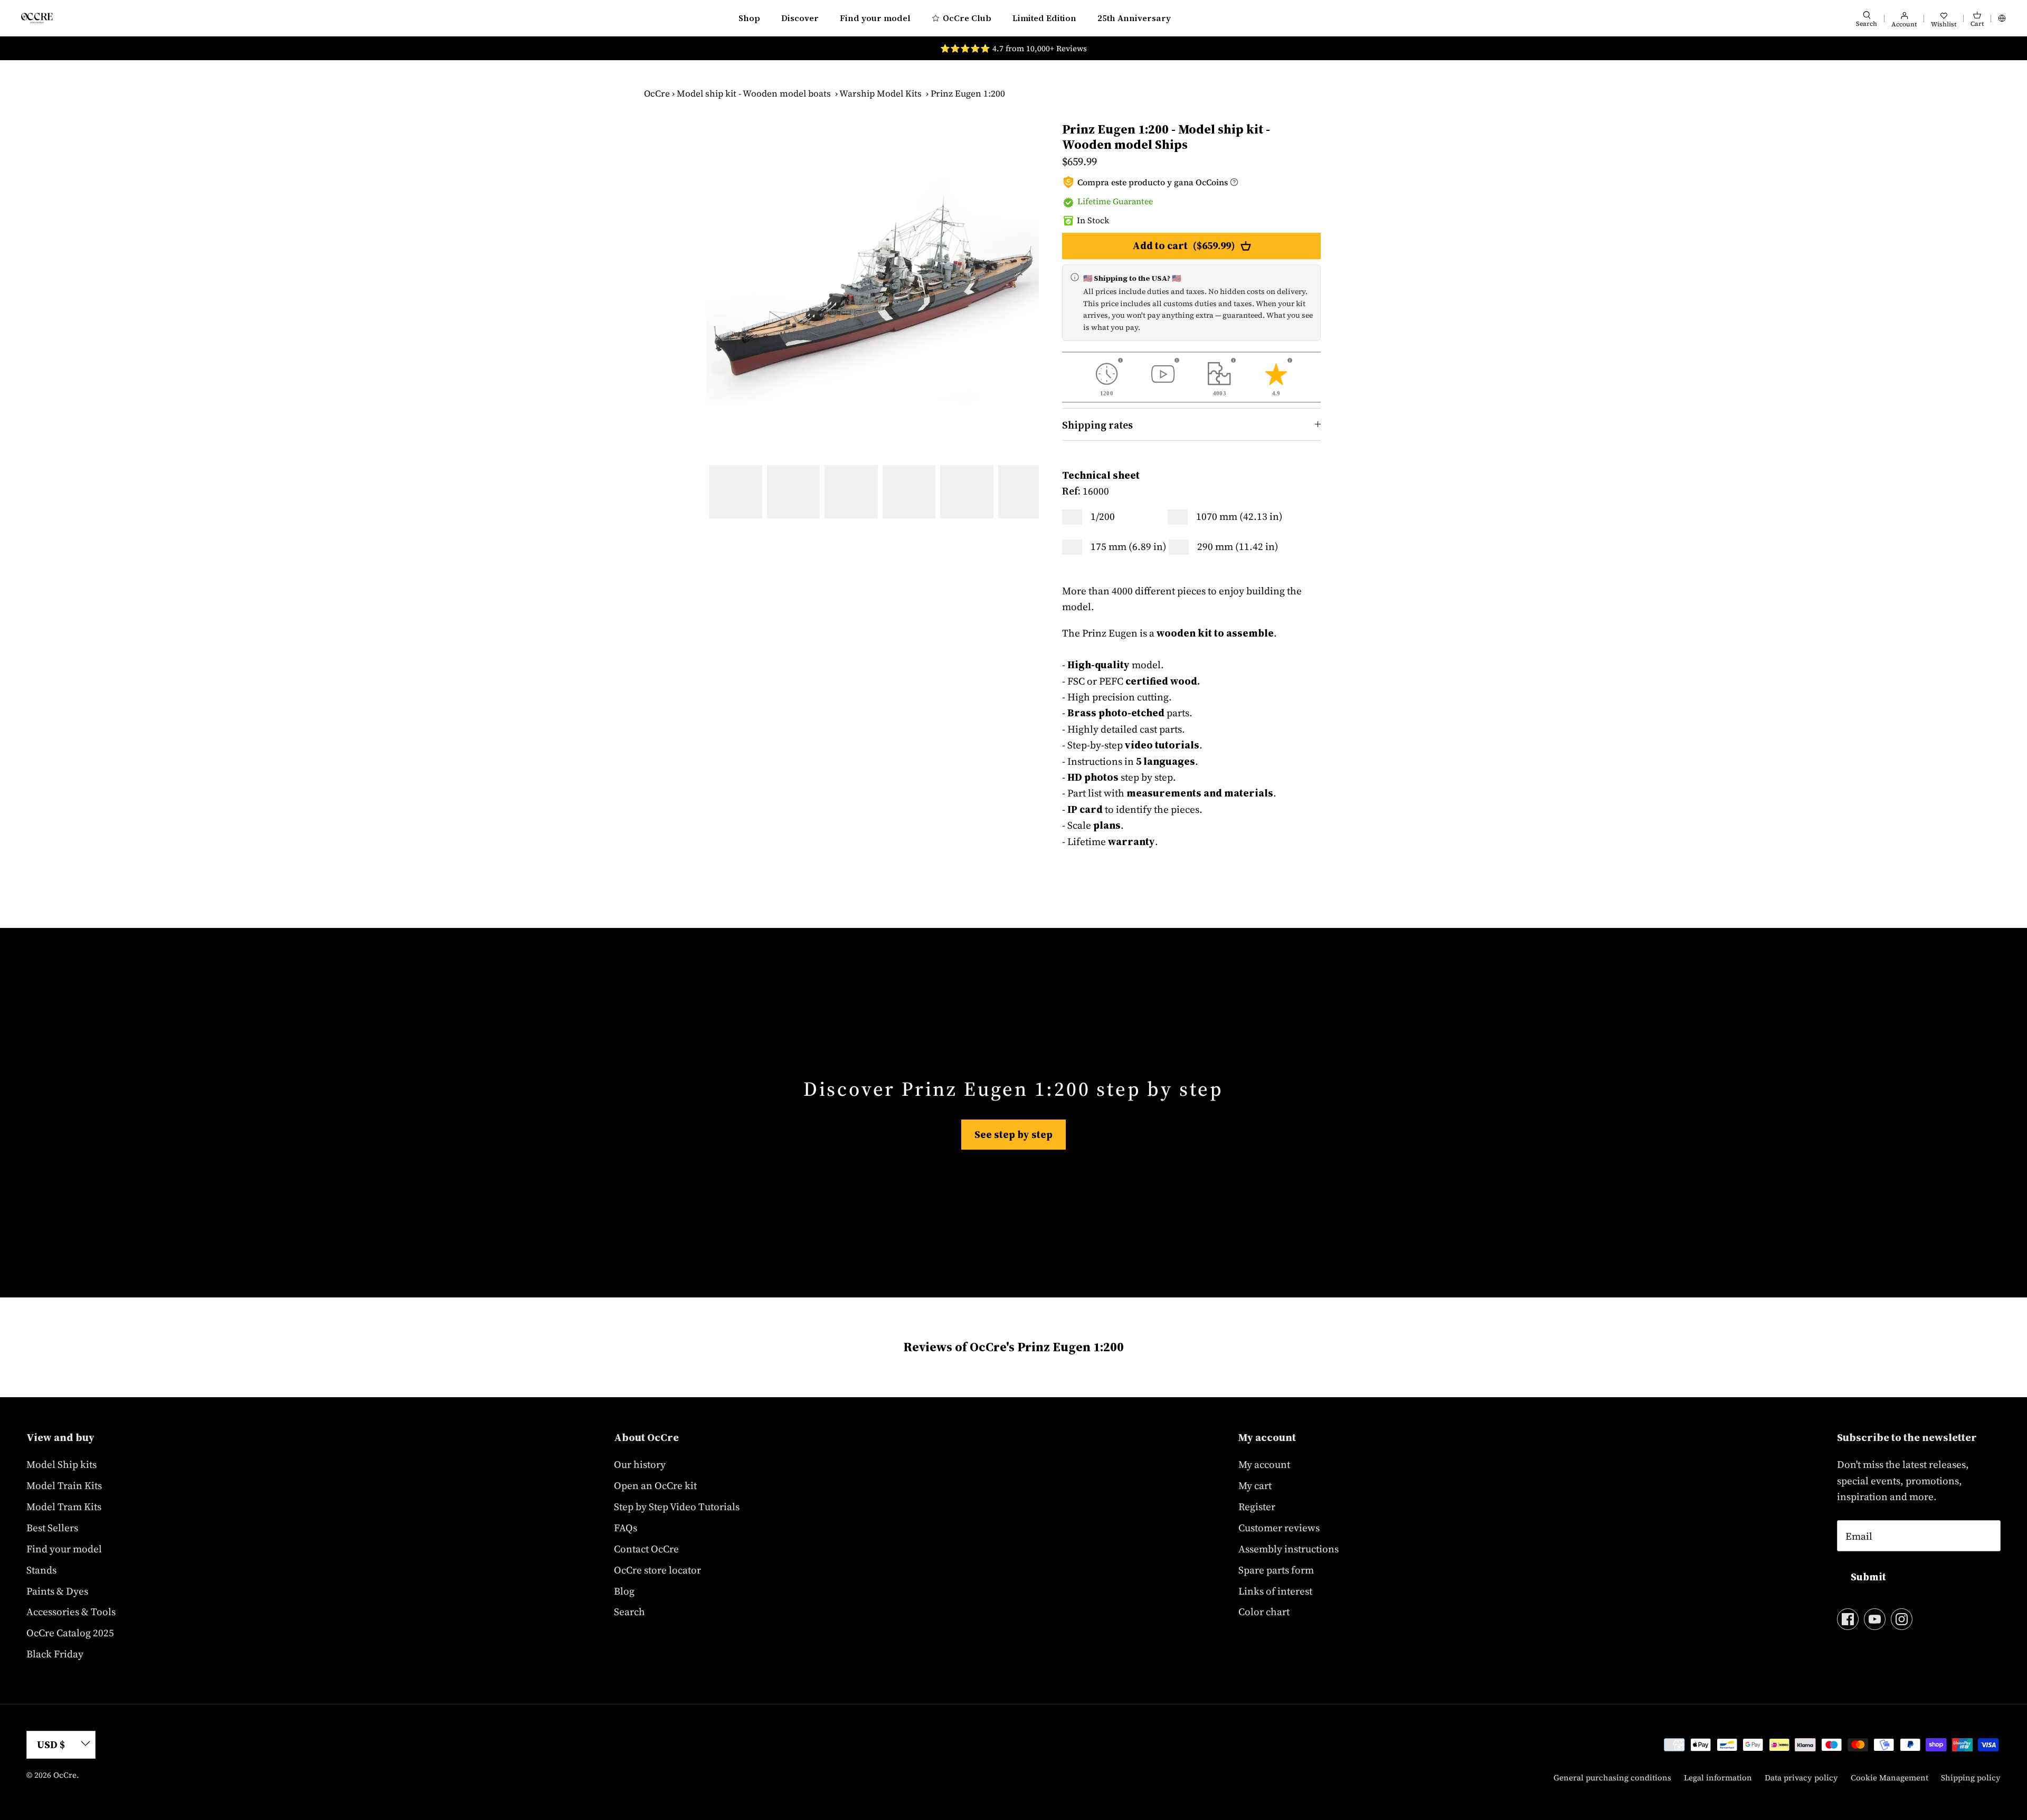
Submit (1868, 1577)
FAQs (626, 1528)
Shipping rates (1097, 425)
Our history (640, 1464)
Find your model (875, 18)
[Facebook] (1848, 1619)
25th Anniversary (1134, 18)
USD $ (51, 1745)
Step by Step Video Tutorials (677, 1506)
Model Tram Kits (64, 1506)
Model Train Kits (64, 1485)
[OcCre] (37, 18)
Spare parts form (1276, 1570)
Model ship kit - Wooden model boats (754, 93)
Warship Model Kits (880, 93)
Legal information (1718, 1778)
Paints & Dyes (57, 1591)
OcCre (657, 93)
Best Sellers (52, 1528)
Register (1257, 1506)
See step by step (1013, 1134)
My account (1264, 1464)
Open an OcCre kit (655, 1485)
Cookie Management (1889, 1778)
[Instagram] (1902, 1619)
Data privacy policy (1801, 1778)
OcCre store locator (657, 1570)
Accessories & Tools (71, 1612)
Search (629, 1612)
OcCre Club (967, 18)
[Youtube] (1875, 1619)
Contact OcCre (646, 1549)
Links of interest (1275, 1591)
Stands (41, 1570)
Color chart (1264, 1612)
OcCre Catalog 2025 (70, 1633)
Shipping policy (1971, 1778)
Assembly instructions (1289, 1549)
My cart (1255, 1485)
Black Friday (55, 1654)
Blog (624, 1591)
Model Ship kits (61, 1464)
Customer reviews (1279, 1528)
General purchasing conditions (1612, 1778)
